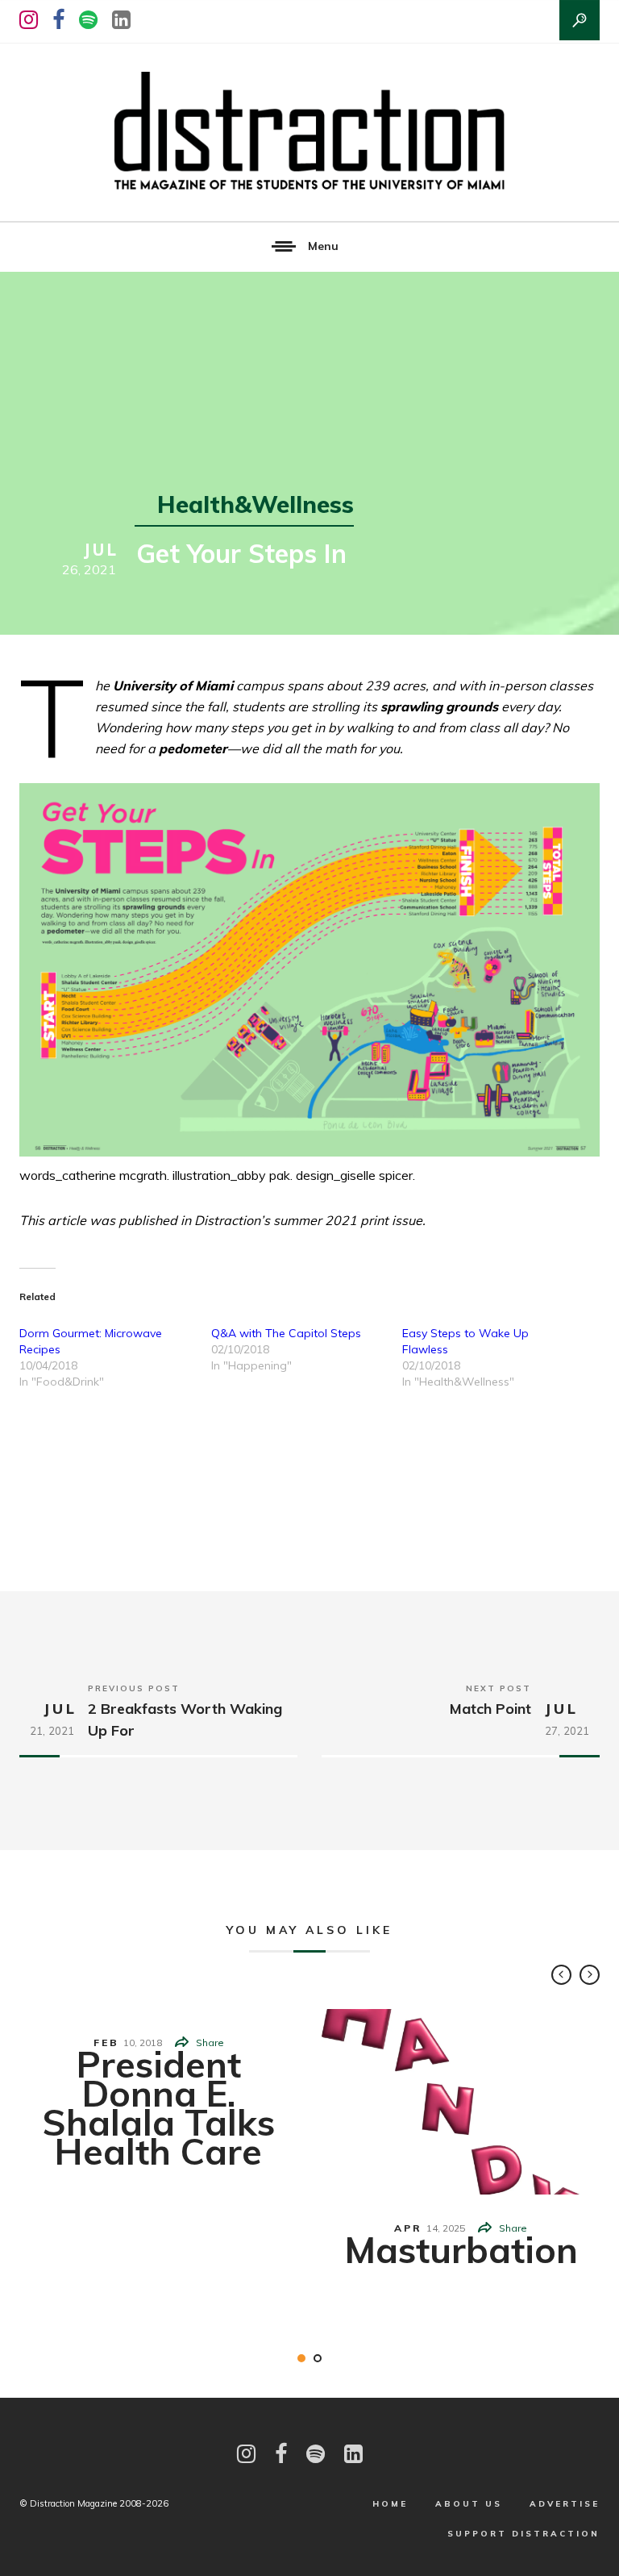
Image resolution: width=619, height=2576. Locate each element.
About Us (469, 2504)
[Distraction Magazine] (309, 132)
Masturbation (461, 2249)
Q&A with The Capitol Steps (286, 1333)
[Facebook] (58, 20)
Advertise (565, 2504)
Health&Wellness (255, 504)
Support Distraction (523, 2534)
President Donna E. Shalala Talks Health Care (158, 2107)
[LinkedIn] (121, 20)
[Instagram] (29, 20)
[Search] (580, 20)
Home (390, 2504)
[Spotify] (88, 20)
